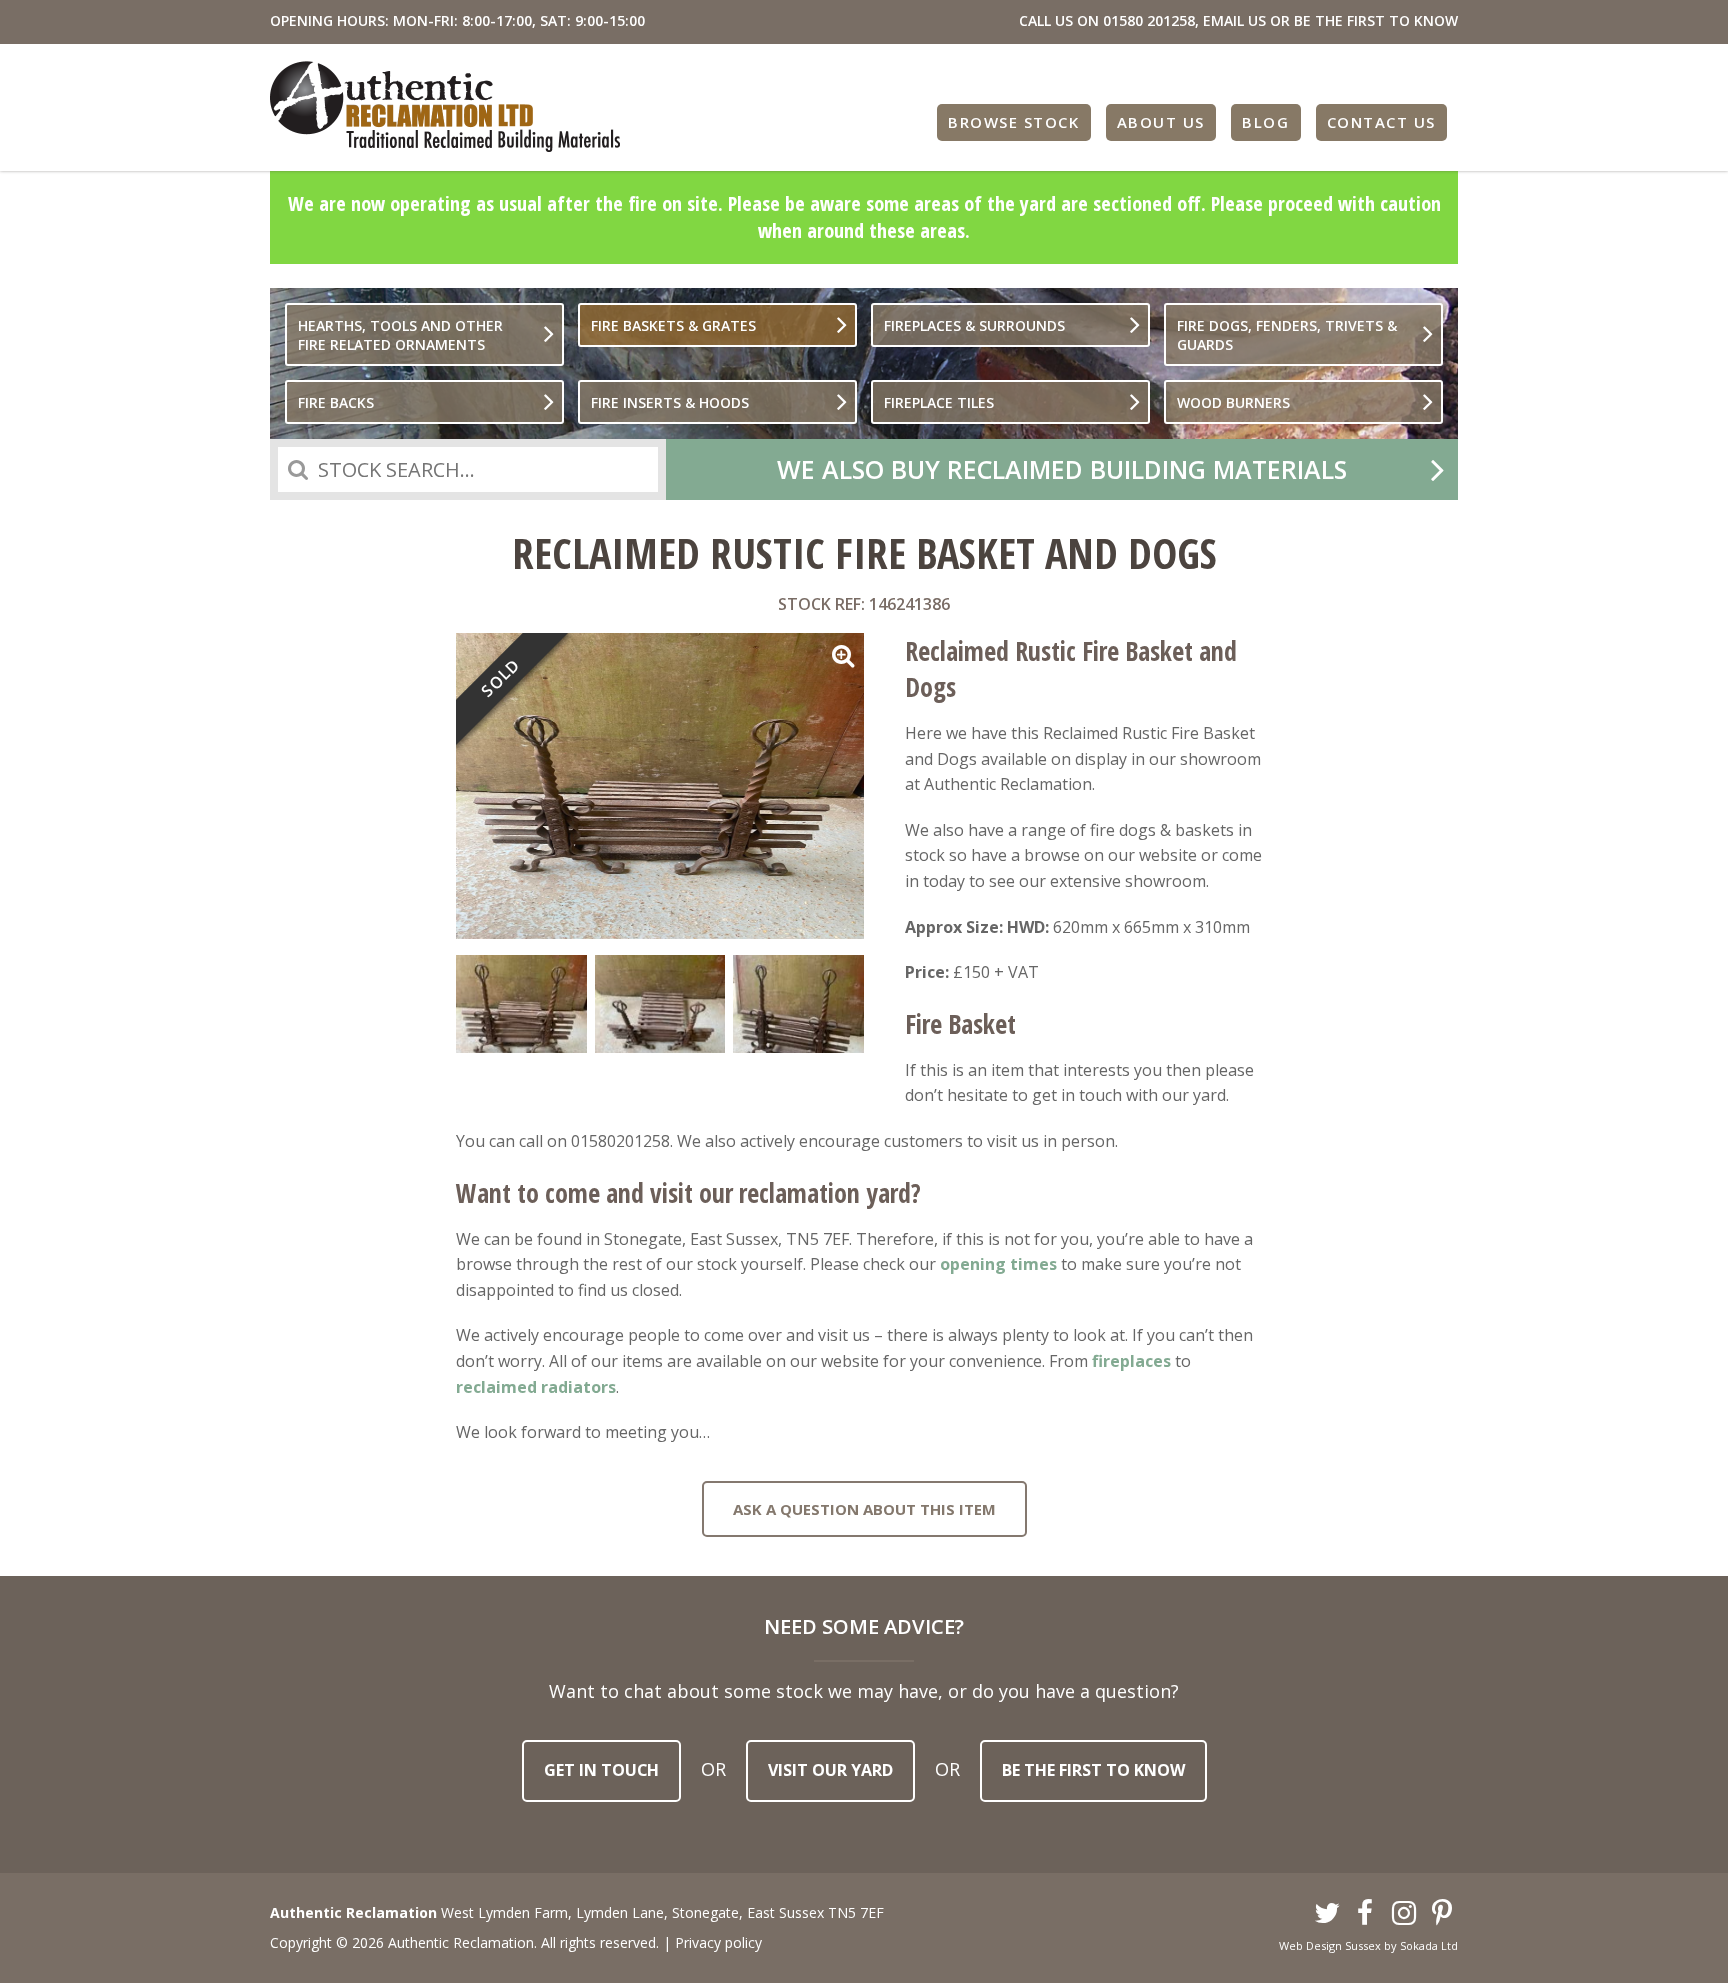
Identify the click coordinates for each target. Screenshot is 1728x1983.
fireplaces (1131, 1361)
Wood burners (1233, 402)
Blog (1265, 122)
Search (298, 469)
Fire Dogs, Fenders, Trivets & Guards (1287, 335)
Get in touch (601, 1770)
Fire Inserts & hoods (670, 402)
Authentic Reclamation (445, 106)
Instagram (1404, 1914)
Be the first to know (1093, 1770)
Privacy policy (718, 1942)
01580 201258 (1149, 20)
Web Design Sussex (1330, 1945)
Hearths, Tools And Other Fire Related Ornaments (400, 335)
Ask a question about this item (864, 1509)
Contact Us (1381, 122)
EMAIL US (1234, 20)
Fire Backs (336, 402)
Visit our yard (830, 1770)
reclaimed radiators (536, 1387)
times (1031, 1264)
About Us (1161, 122)
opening (973, 1264)
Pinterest (1443, 1914)
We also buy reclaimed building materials (1062, 469)
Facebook (1366, 1914)
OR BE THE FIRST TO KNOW (1364, 20)
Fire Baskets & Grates (673, 325)
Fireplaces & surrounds (974, 325)
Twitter (1327, 1914)
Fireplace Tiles (939, 402)
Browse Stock (1013, 122)
